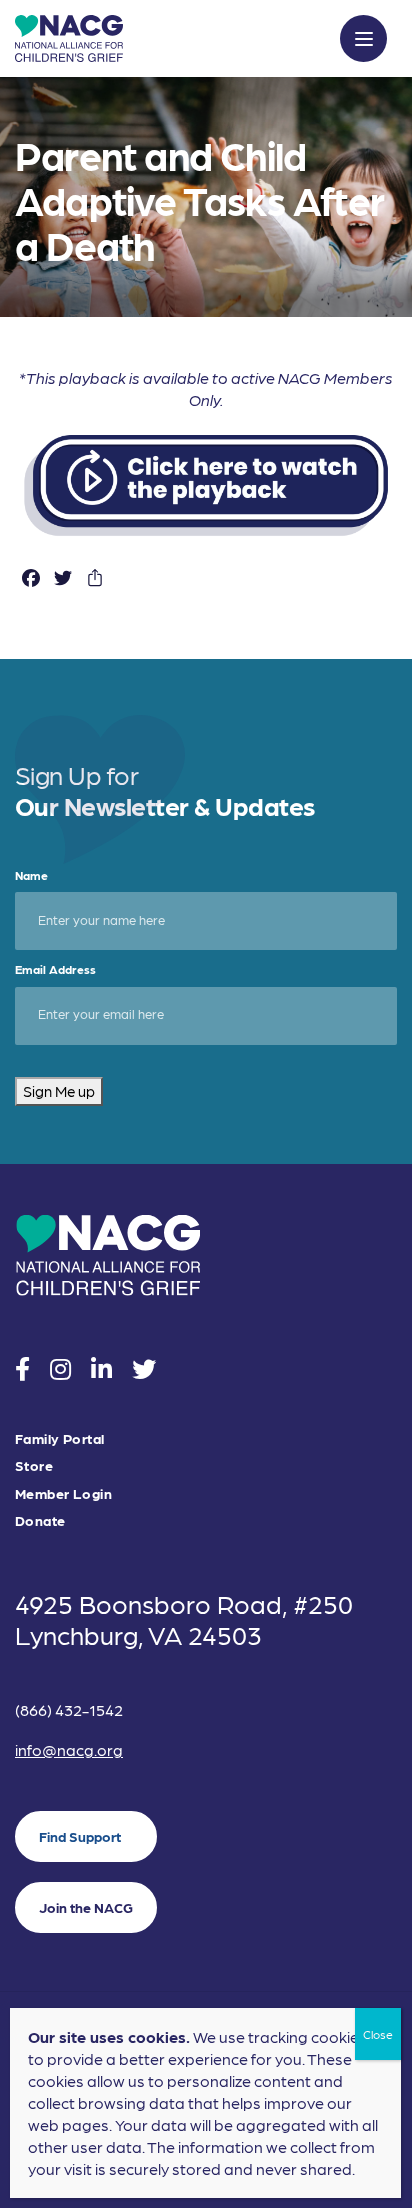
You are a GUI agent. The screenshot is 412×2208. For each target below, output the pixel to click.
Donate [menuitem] (40, 1520)
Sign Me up (59, 1091)
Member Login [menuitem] (63, 1493)
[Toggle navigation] (363, 38)
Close (378, 2034)
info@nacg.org (69, 1749)
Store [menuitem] (34, 1465)
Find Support (80, 1836)
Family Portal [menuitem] (59, 1438)
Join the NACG (86, 1907)
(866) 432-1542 (69, 1709)
